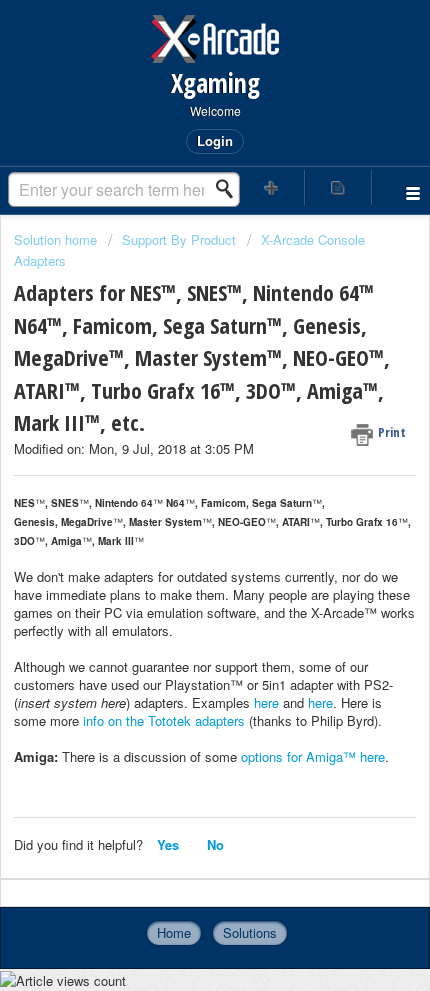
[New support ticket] (271, 187)
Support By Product (179, 239)
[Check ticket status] (338, 187)
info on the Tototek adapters (164, 720)
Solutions (250, 932)
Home (174, 932)
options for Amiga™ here (313, 756)
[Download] (178, 480)
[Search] (230, 189)
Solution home (57, 239)
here (266, 702)
